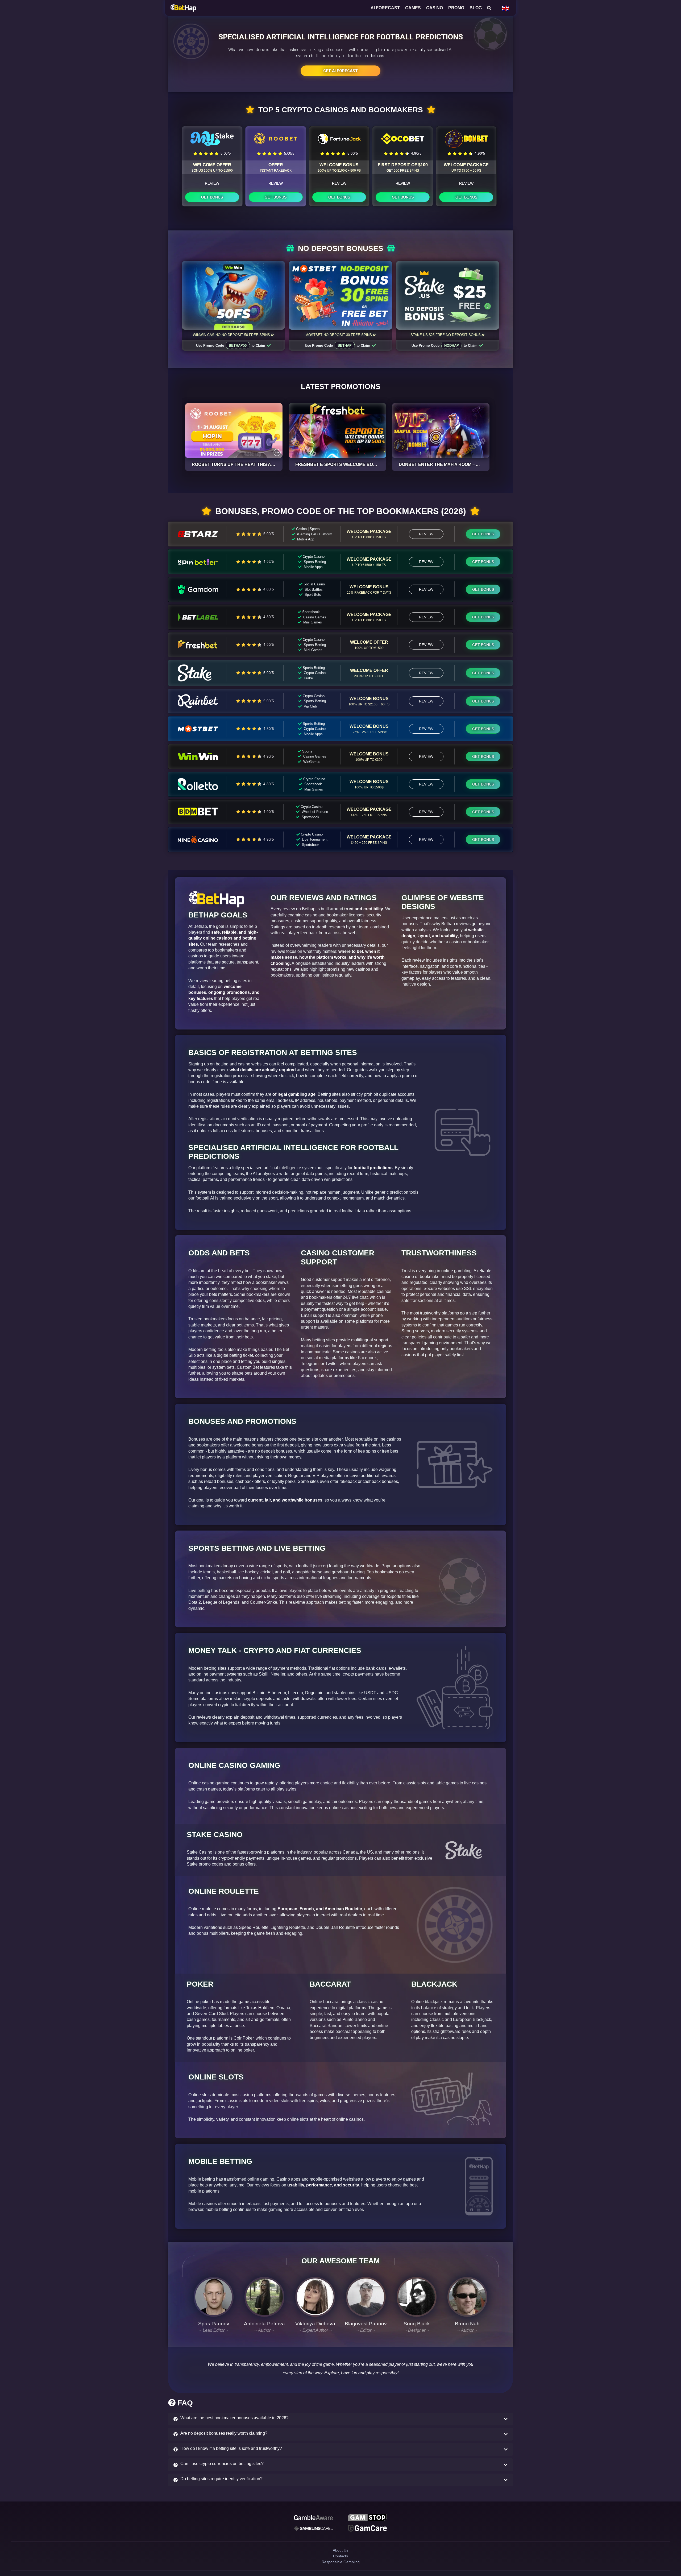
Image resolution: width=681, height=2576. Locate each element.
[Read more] (234, 431)
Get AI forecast (340, 71)
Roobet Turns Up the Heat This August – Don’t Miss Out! (259, 464)
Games (413, 8)
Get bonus (212, 197)
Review (212, 183)
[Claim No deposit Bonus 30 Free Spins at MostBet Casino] (340, 295)
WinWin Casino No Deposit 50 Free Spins (231, 335)
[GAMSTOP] (367, 2518)
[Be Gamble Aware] (313, 2518)
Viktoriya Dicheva (315, 2324)
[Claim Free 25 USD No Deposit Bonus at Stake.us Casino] (448, 295)
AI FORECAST (385, 8)
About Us (340, 2555)
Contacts (341, 2564)
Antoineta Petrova (264, 2324)
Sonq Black (417, 2324)
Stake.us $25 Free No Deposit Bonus (446, 335)
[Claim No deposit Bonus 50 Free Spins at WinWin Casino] (234, 295)
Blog (476, 8)
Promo (456, 8)
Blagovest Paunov (366, 2324)
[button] (340, 2419)
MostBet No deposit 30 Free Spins (339, 335)
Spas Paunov (214, 2324)
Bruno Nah (467, 2324)
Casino (435, 8)
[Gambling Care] (313, 2530)
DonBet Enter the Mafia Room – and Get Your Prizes (462, 464)
